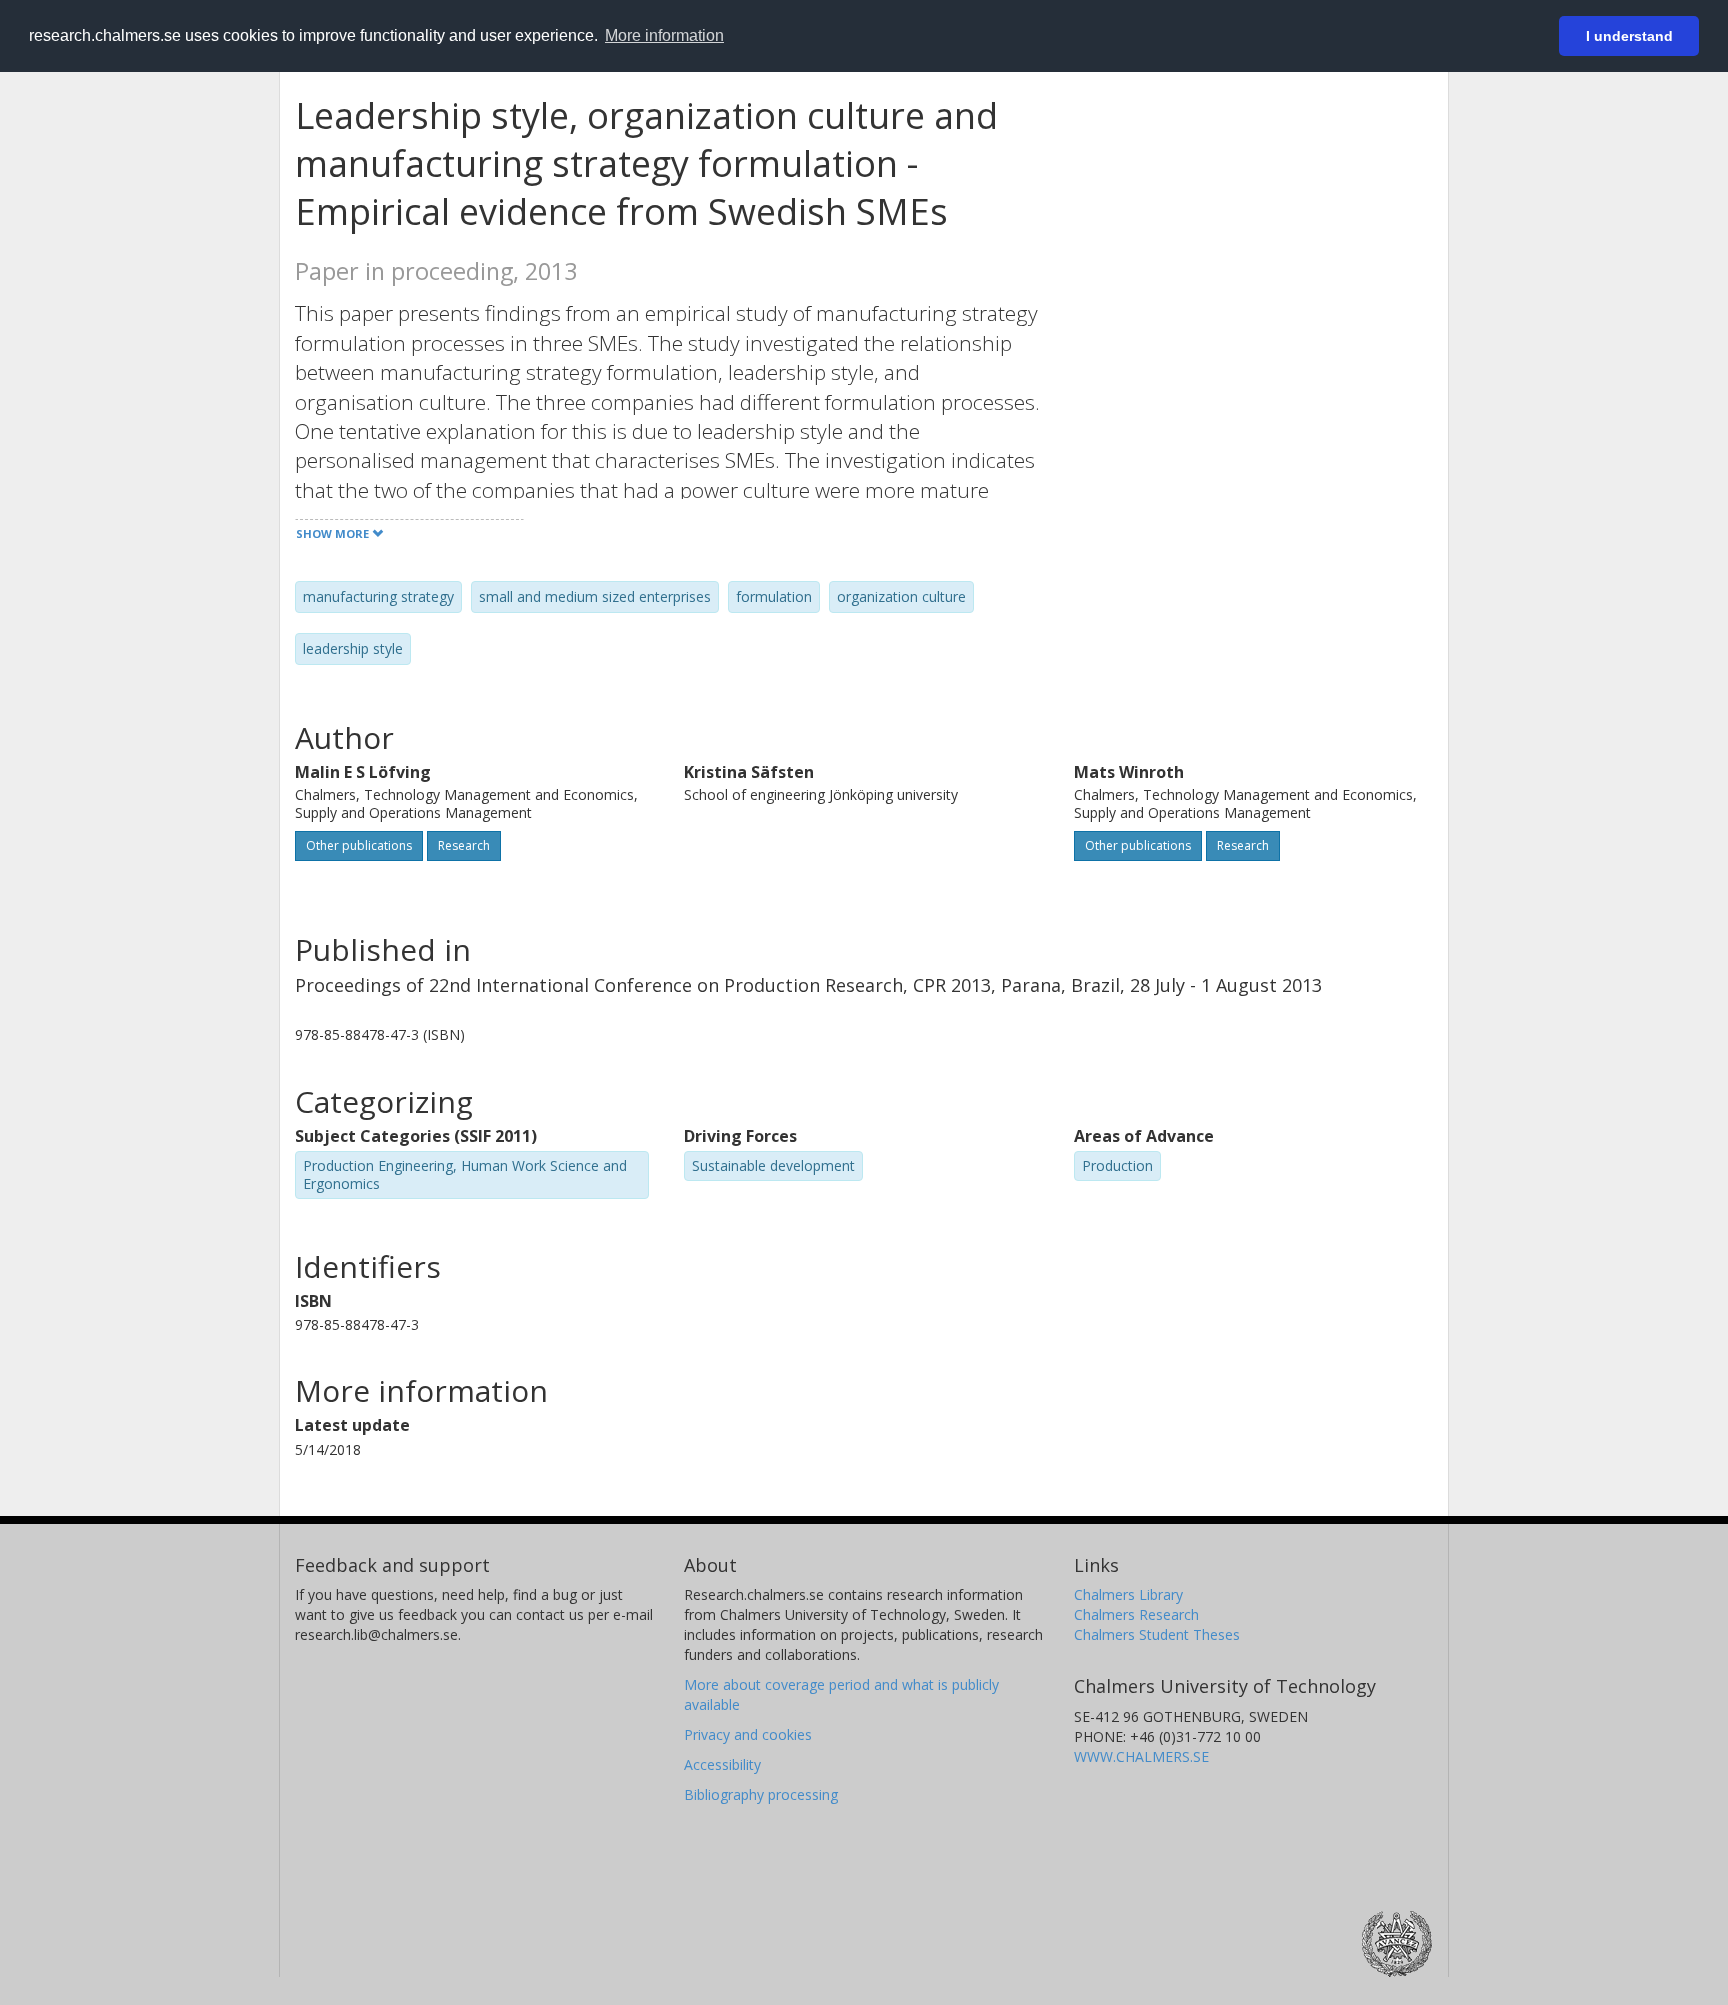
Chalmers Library (1128, 1594)
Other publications (359, 845)
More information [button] (664, 35)
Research (464, 845)
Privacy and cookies (748, 1734)
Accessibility (722, 1764)
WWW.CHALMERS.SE (1141, 1756)
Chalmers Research (1136, 1614)
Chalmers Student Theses (1157, 1634)
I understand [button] (1629, 36)
